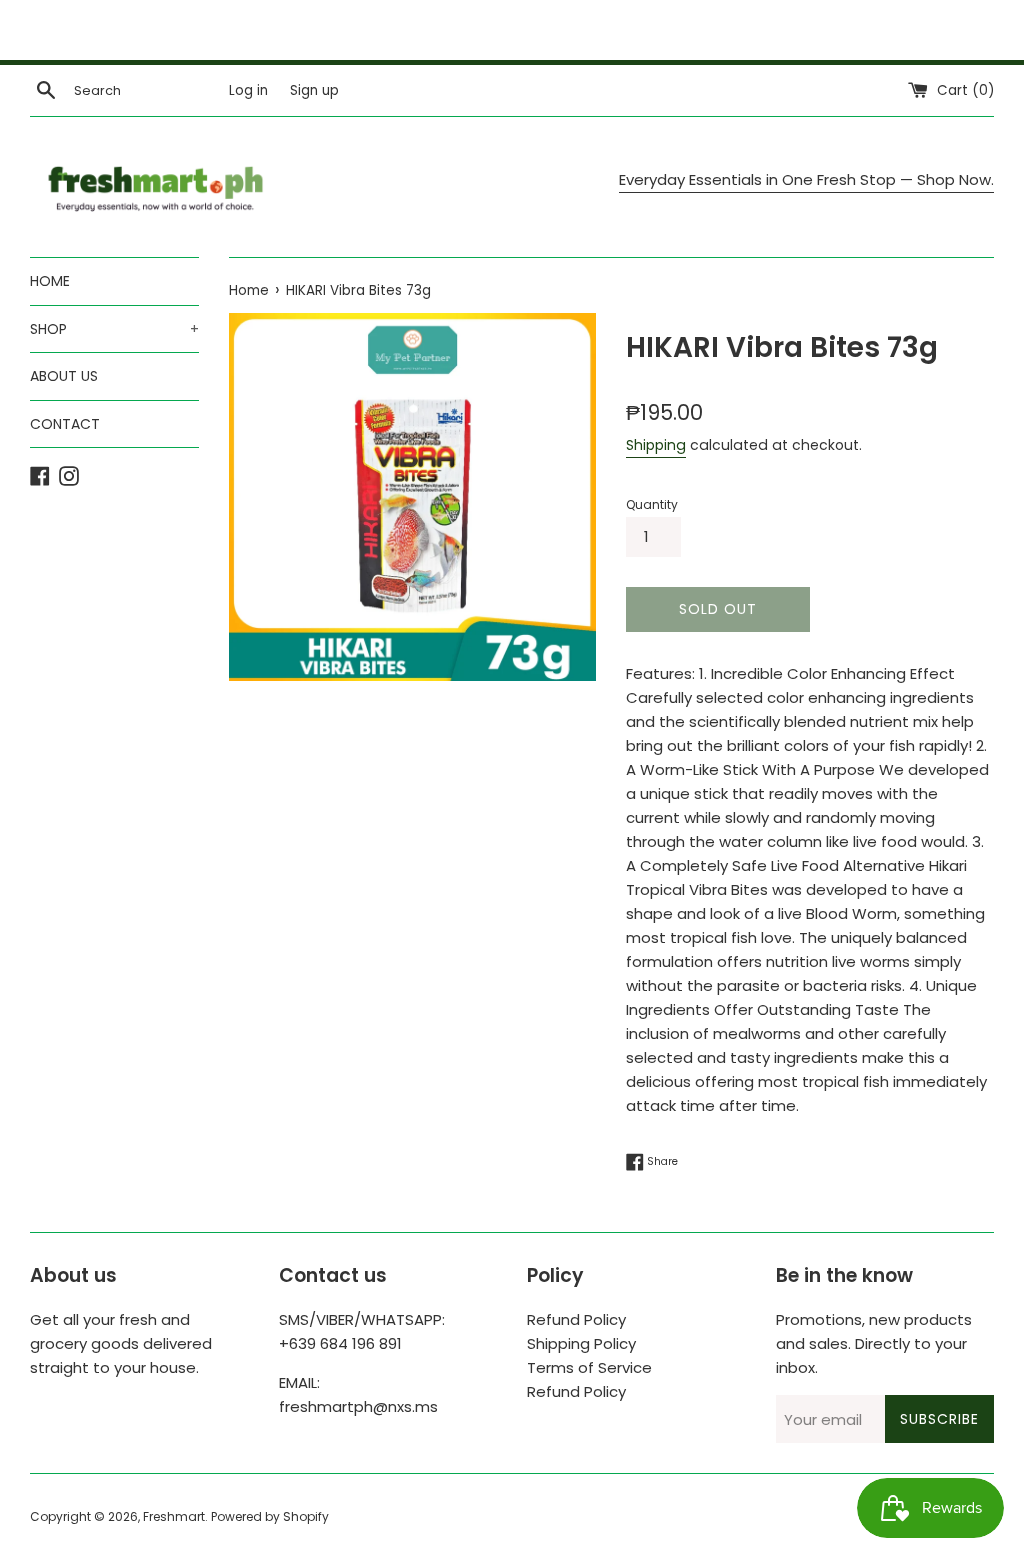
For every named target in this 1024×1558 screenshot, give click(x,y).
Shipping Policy (581, 1343)
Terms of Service (589, 1367)
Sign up (314, 90)
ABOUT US (64, 376)
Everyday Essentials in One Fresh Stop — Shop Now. (806, 179)
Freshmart (174, 1516)
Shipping (656, 445)
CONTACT (65, 424)
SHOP (114, 329)
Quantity (652, 504)
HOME (50, 281)
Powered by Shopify (270, 1516)
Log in (248, 90)
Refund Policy (576, 1319)
